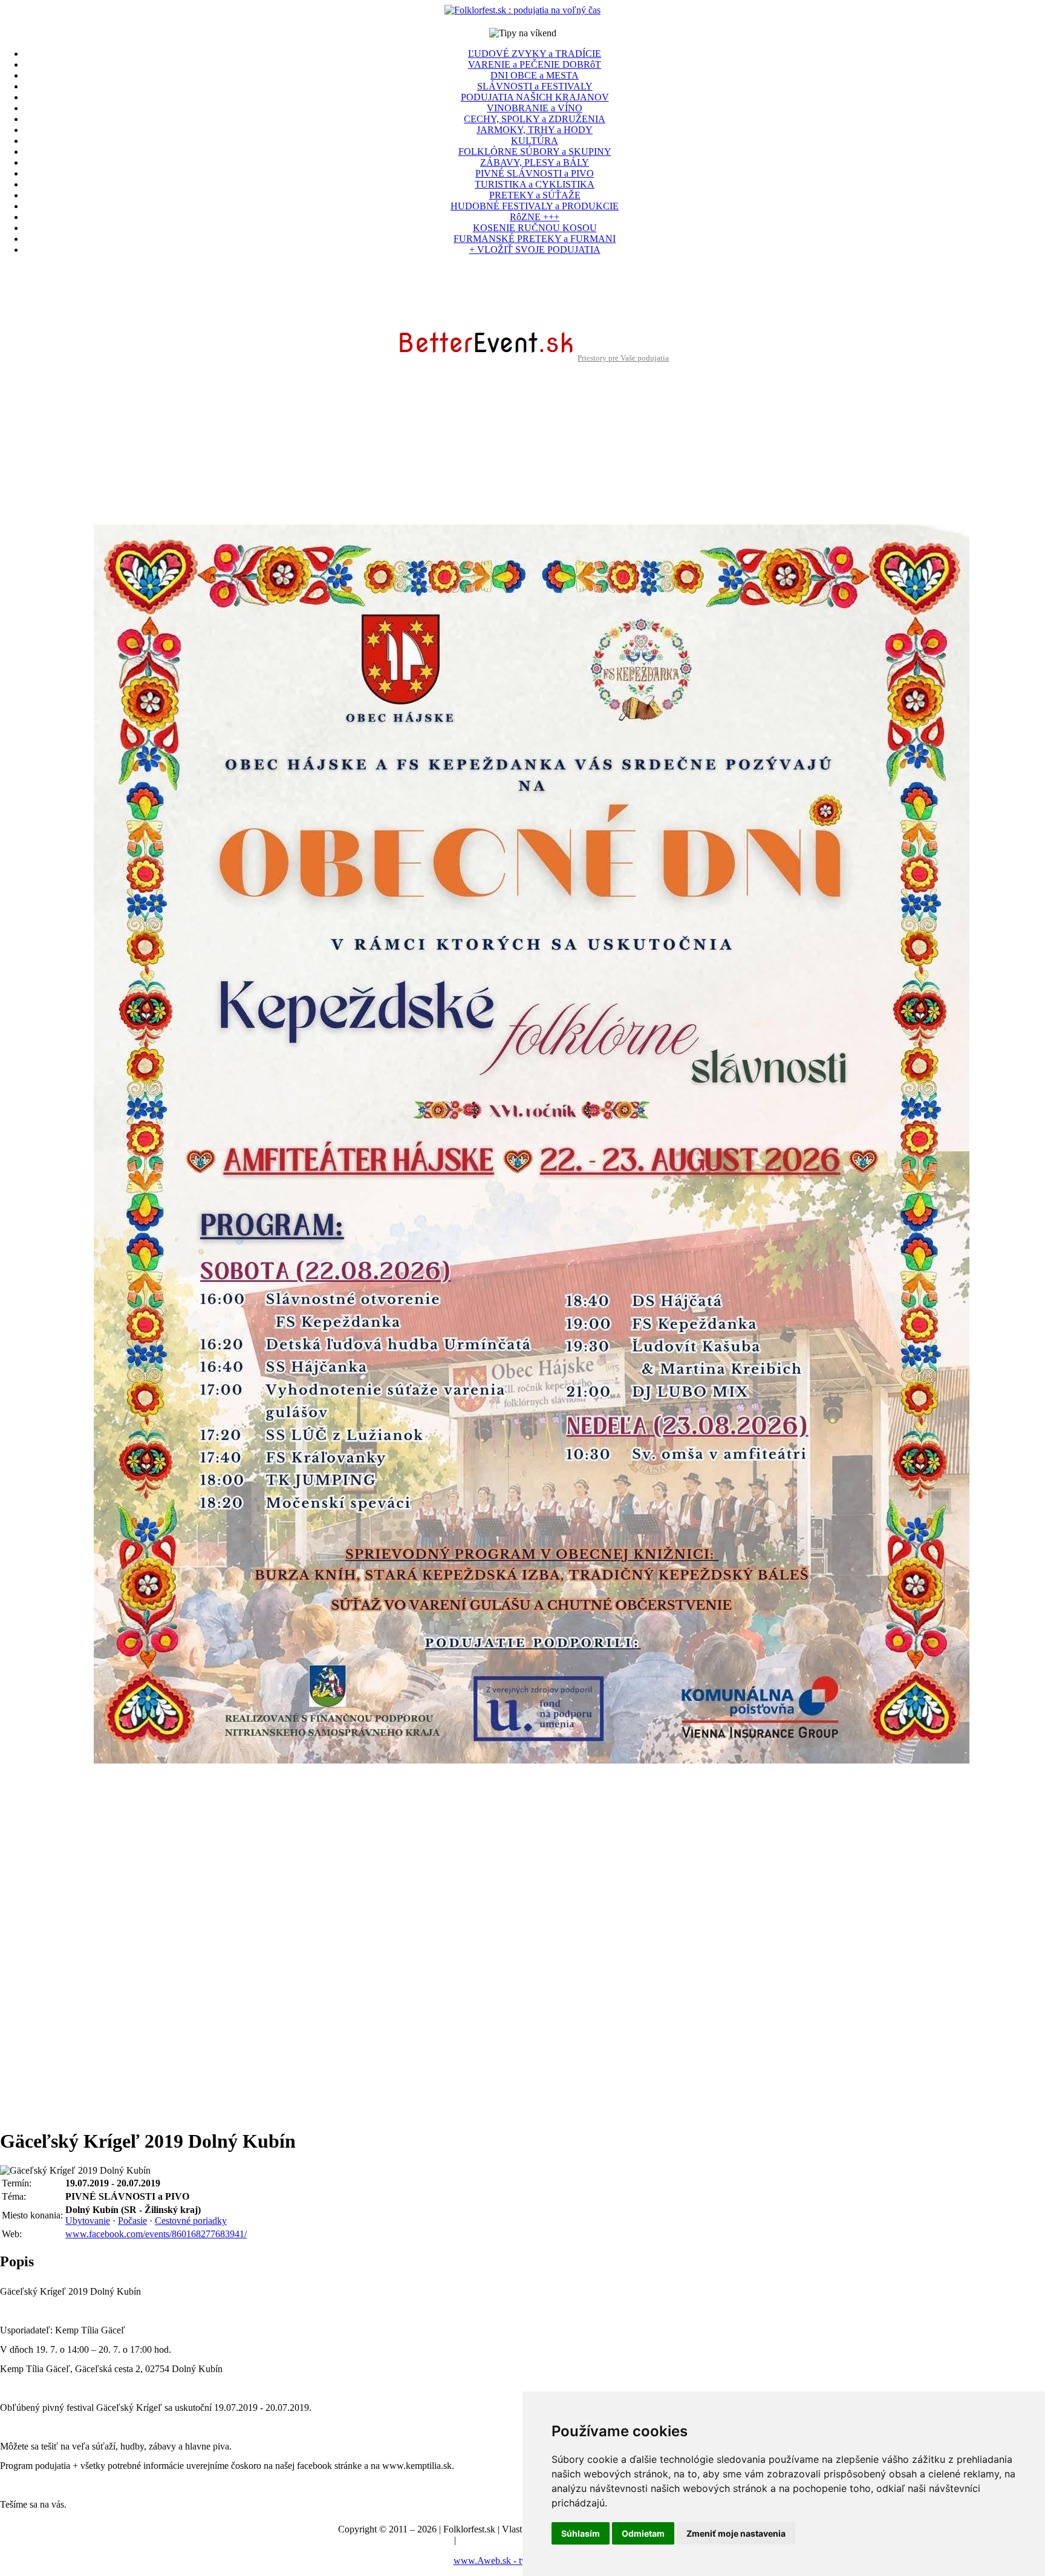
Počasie (132, 2221)
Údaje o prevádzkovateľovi (399, 2540)
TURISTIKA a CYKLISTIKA (535, 184)
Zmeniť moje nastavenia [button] (736, 2533)
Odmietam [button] (643, 2533)
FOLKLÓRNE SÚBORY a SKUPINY (535, 152)
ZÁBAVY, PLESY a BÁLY (535, 162)
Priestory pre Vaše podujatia (623, 358)
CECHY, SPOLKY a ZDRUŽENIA (535, 119)
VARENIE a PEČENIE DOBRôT (535, 64)
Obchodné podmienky (501, 2540)
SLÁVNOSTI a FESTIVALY (535, 86)
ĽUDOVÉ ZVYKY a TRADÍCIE (535, 54)
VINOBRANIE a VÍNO (535, 108)
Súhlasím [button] (581, 2533)
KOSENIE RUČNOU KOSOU (535, 228)
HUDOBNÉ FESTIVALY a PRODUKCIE (535, 206)
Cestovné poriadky (191, 2221)
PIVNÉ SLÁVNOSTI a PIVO (535, 173)
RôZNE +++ (535, 217)
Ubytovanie (88, 2221)
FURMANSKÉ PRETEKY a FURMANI (535, 239)
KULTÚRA (535, 141)
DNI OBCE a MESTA (535, 75)
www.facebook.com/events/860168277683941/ (156, 2234)
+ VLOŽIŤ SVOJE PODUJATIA (535, 250)
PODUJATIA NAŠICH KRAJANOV (535, 97)
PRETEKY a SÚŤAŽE (535, 195)
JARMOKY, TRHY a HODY (535, 130)
